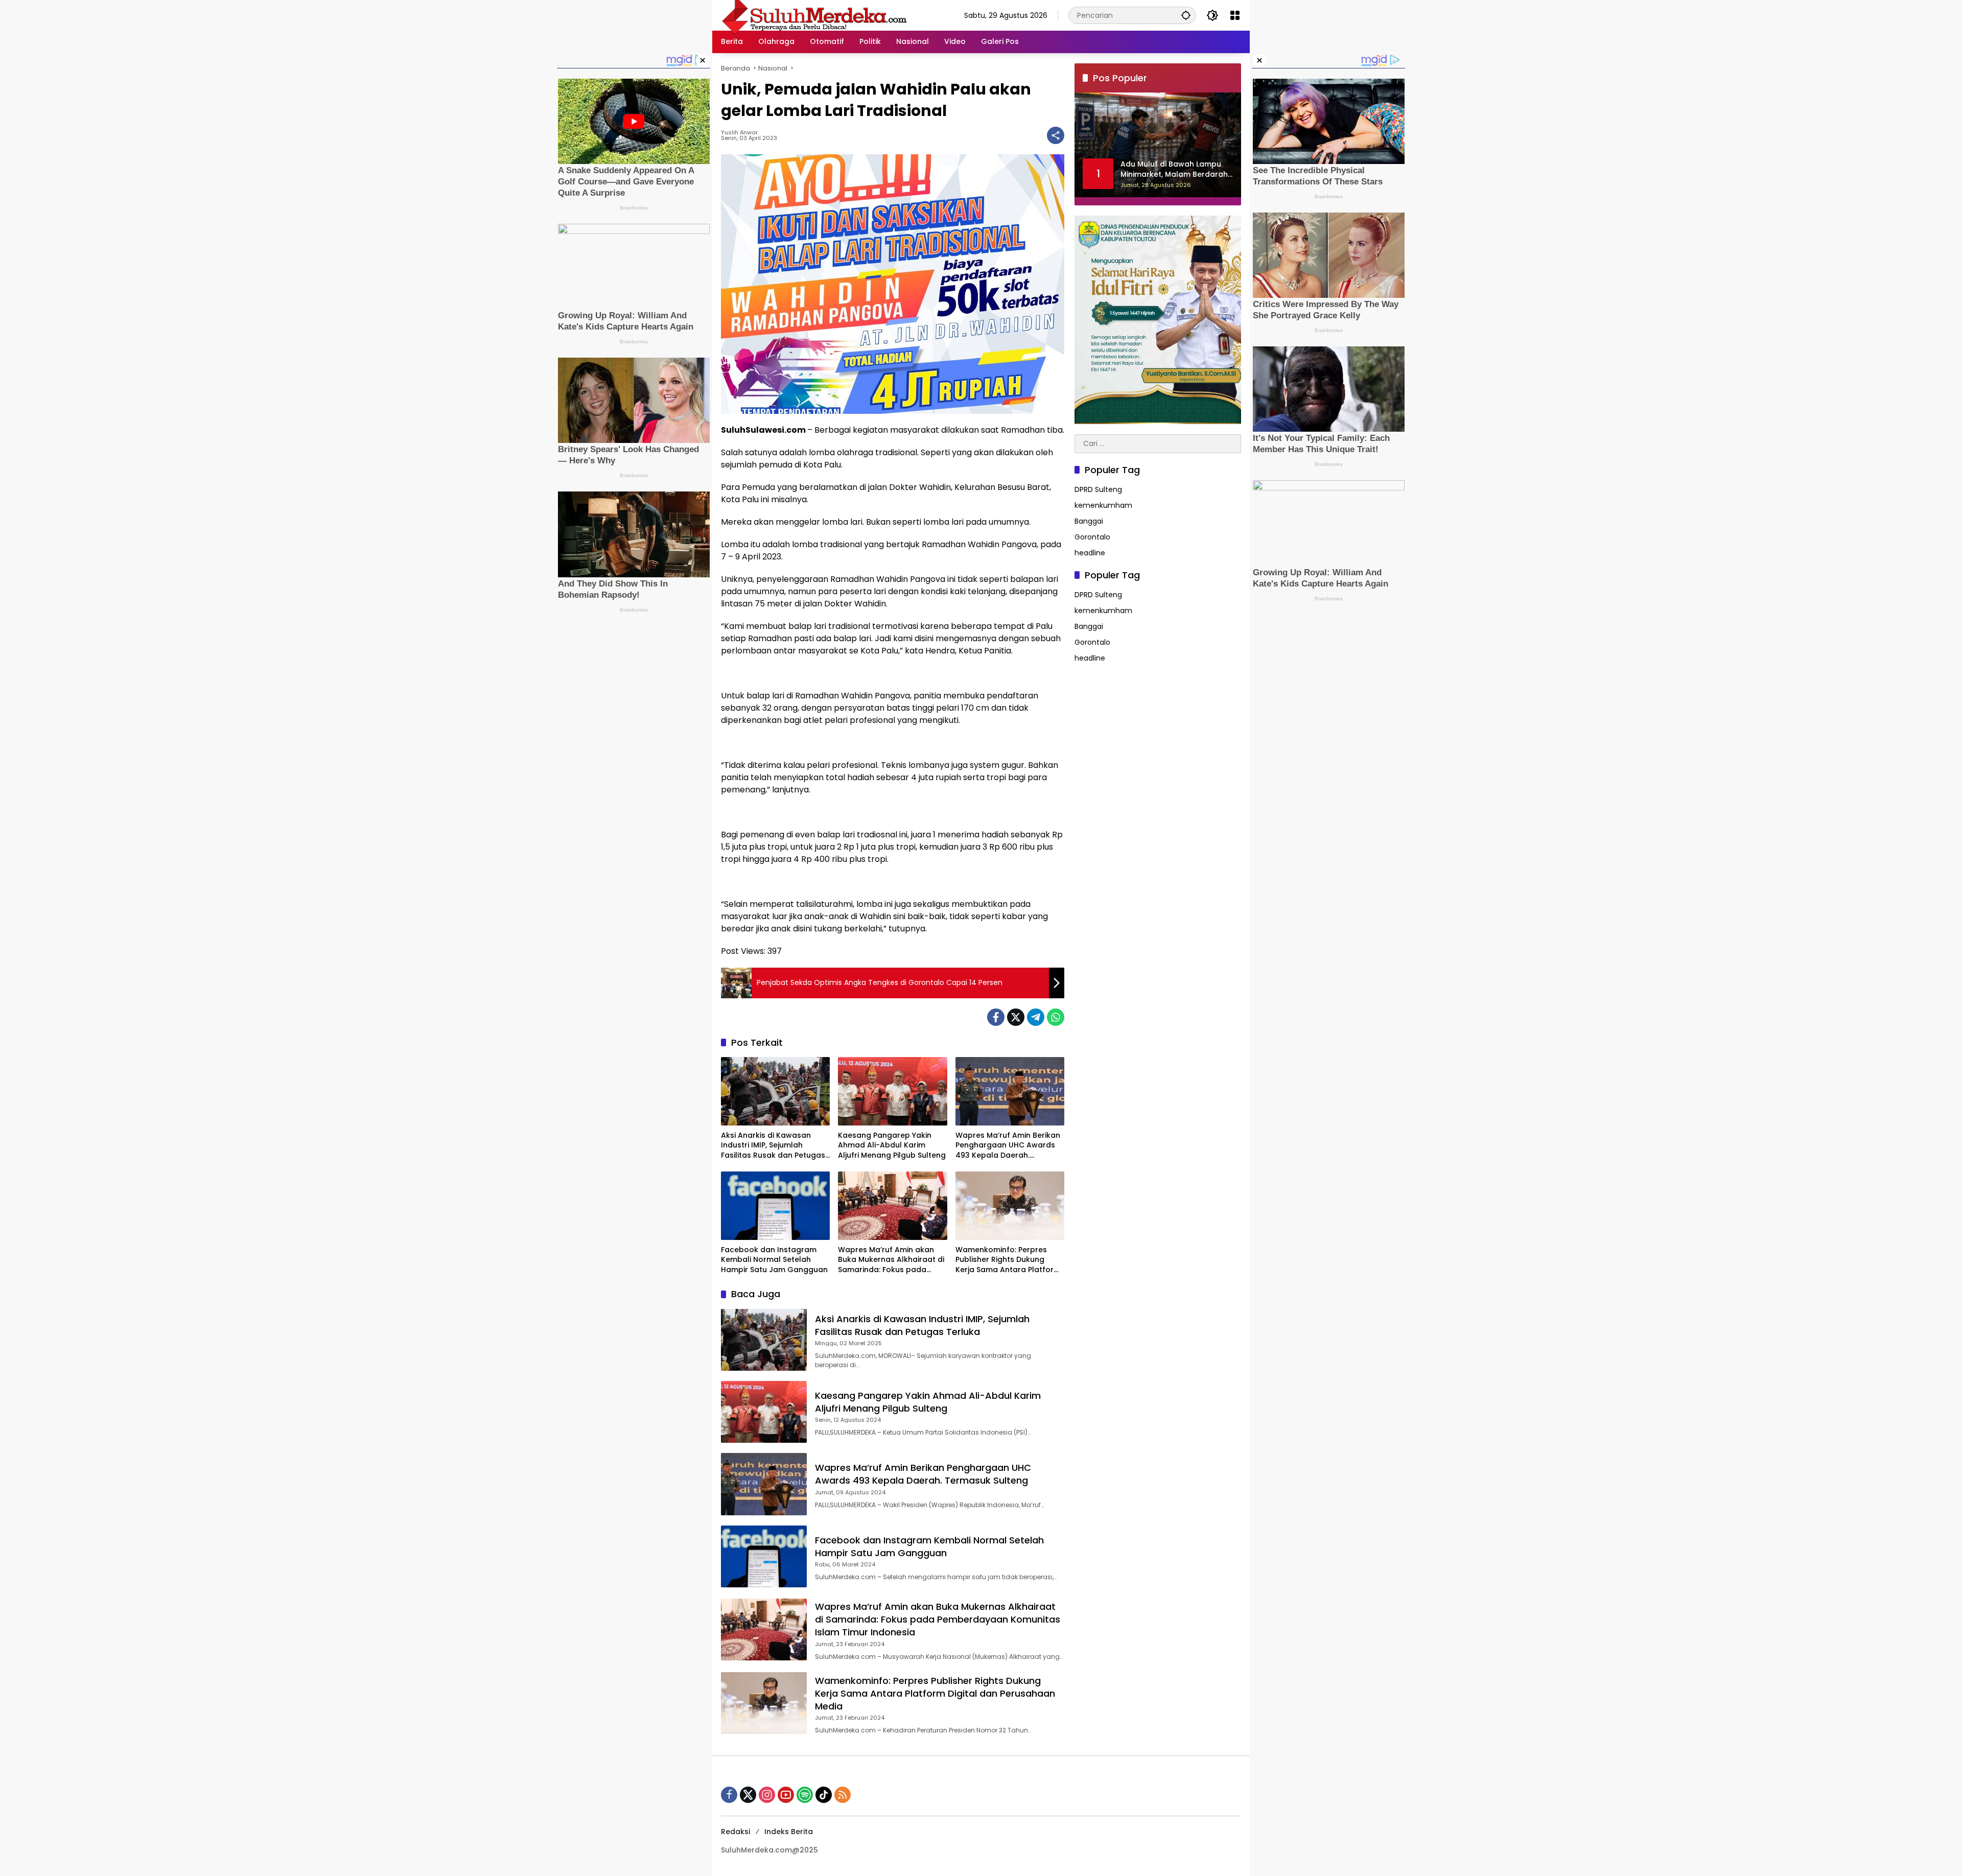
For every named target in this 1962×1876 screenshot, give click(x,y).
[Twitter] (1016, 1017)
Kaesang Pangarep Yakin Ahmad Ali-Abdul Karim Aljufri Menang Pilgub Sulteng (892, 1145)
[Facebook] (996, 1017)
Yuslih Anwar (739, 133)
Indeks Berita (789, 1832)
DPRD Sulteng (1098, 489)
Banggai (1089, 521)
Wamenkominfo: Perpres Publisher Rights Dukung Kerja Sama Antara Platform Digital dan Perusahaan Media (1008, 1260)
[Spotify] (805, 1795)
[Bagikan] (1056, 135)
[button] (1186, 15)
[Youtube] (786, 1795)
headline (1090, 553)
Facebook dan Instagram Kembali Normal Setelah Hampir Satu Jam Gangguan (774, 1260)
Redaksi (735, 1832)
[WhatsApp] (1056, 1017)
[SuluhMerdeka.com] (814, 15)
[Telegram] (1036, 1017)
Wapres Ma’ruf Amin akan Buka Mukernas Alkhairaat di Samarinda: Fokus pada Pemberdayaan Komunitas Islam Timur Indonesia (891, 1260)
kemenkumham (1103, 505)
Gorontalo (1092, 537)
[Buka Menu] (1235, 15)
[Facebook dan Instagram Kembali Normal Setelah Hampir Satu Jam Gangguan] (775, 1206)
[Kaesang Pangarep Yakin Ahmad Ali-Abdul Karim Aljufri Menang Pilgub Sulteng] (892, 1091)
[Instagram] (767, 1795)
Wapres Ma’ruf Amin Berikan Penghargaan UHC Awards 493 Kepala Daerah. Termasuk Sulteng (1008, 1146)
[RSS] (843, 1795)
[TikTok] (824, 1795)
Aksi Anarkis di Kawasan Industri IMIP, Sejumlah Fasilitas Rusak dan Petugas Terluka (773, 1146)
